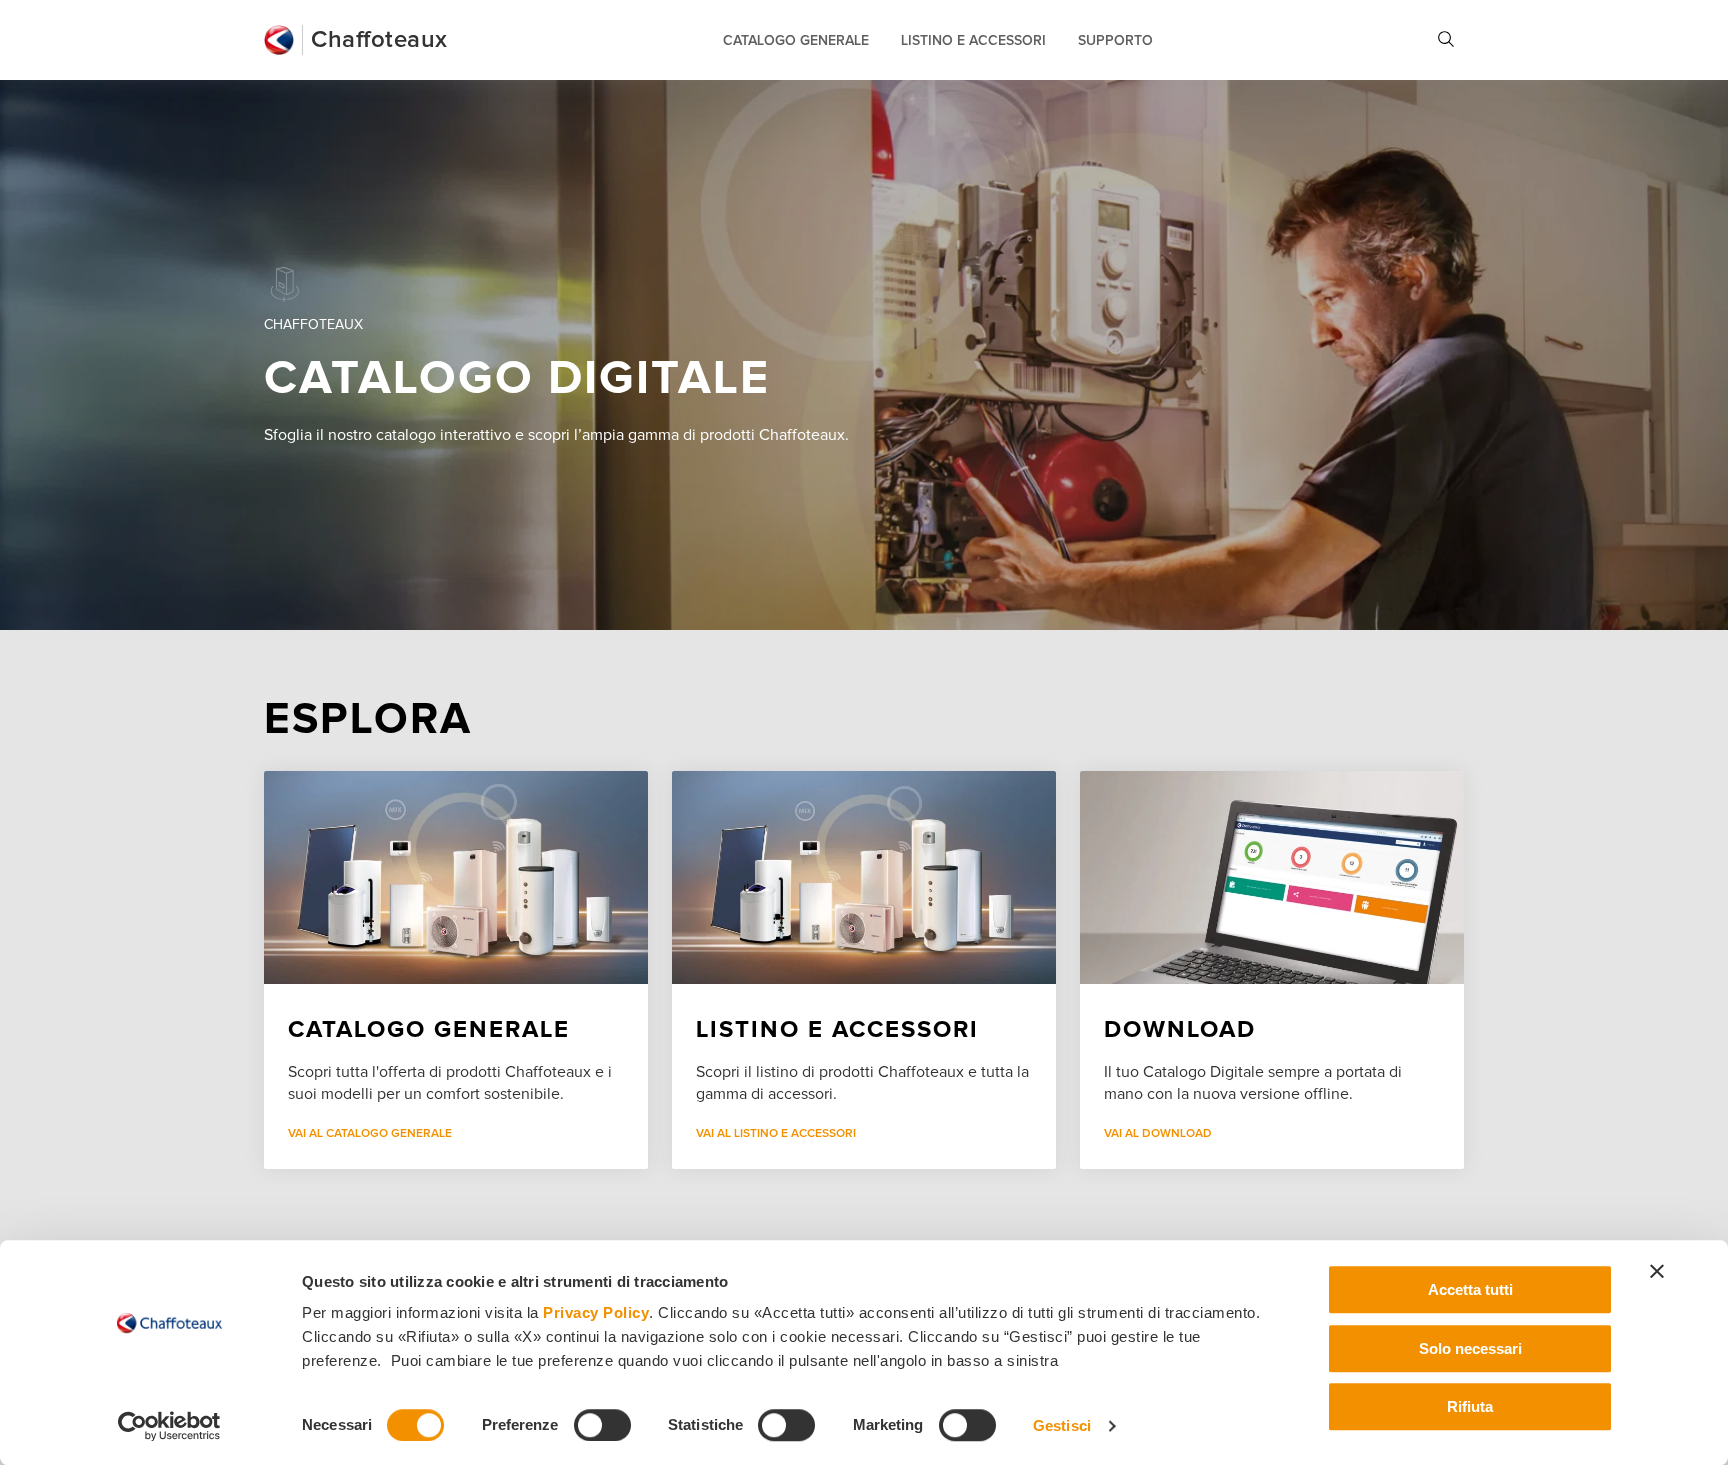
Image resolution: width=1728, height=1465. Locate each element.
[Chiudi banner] (1657, 1271)
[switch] (602, 1425)
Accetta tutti (1470, 1289)
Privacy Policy (596, 1312)
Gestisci (1062, 1425)
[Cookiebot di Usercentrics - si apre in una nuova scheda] (169, 1426)
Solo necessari (1470, 1348)
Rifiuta (1470, 1406)
